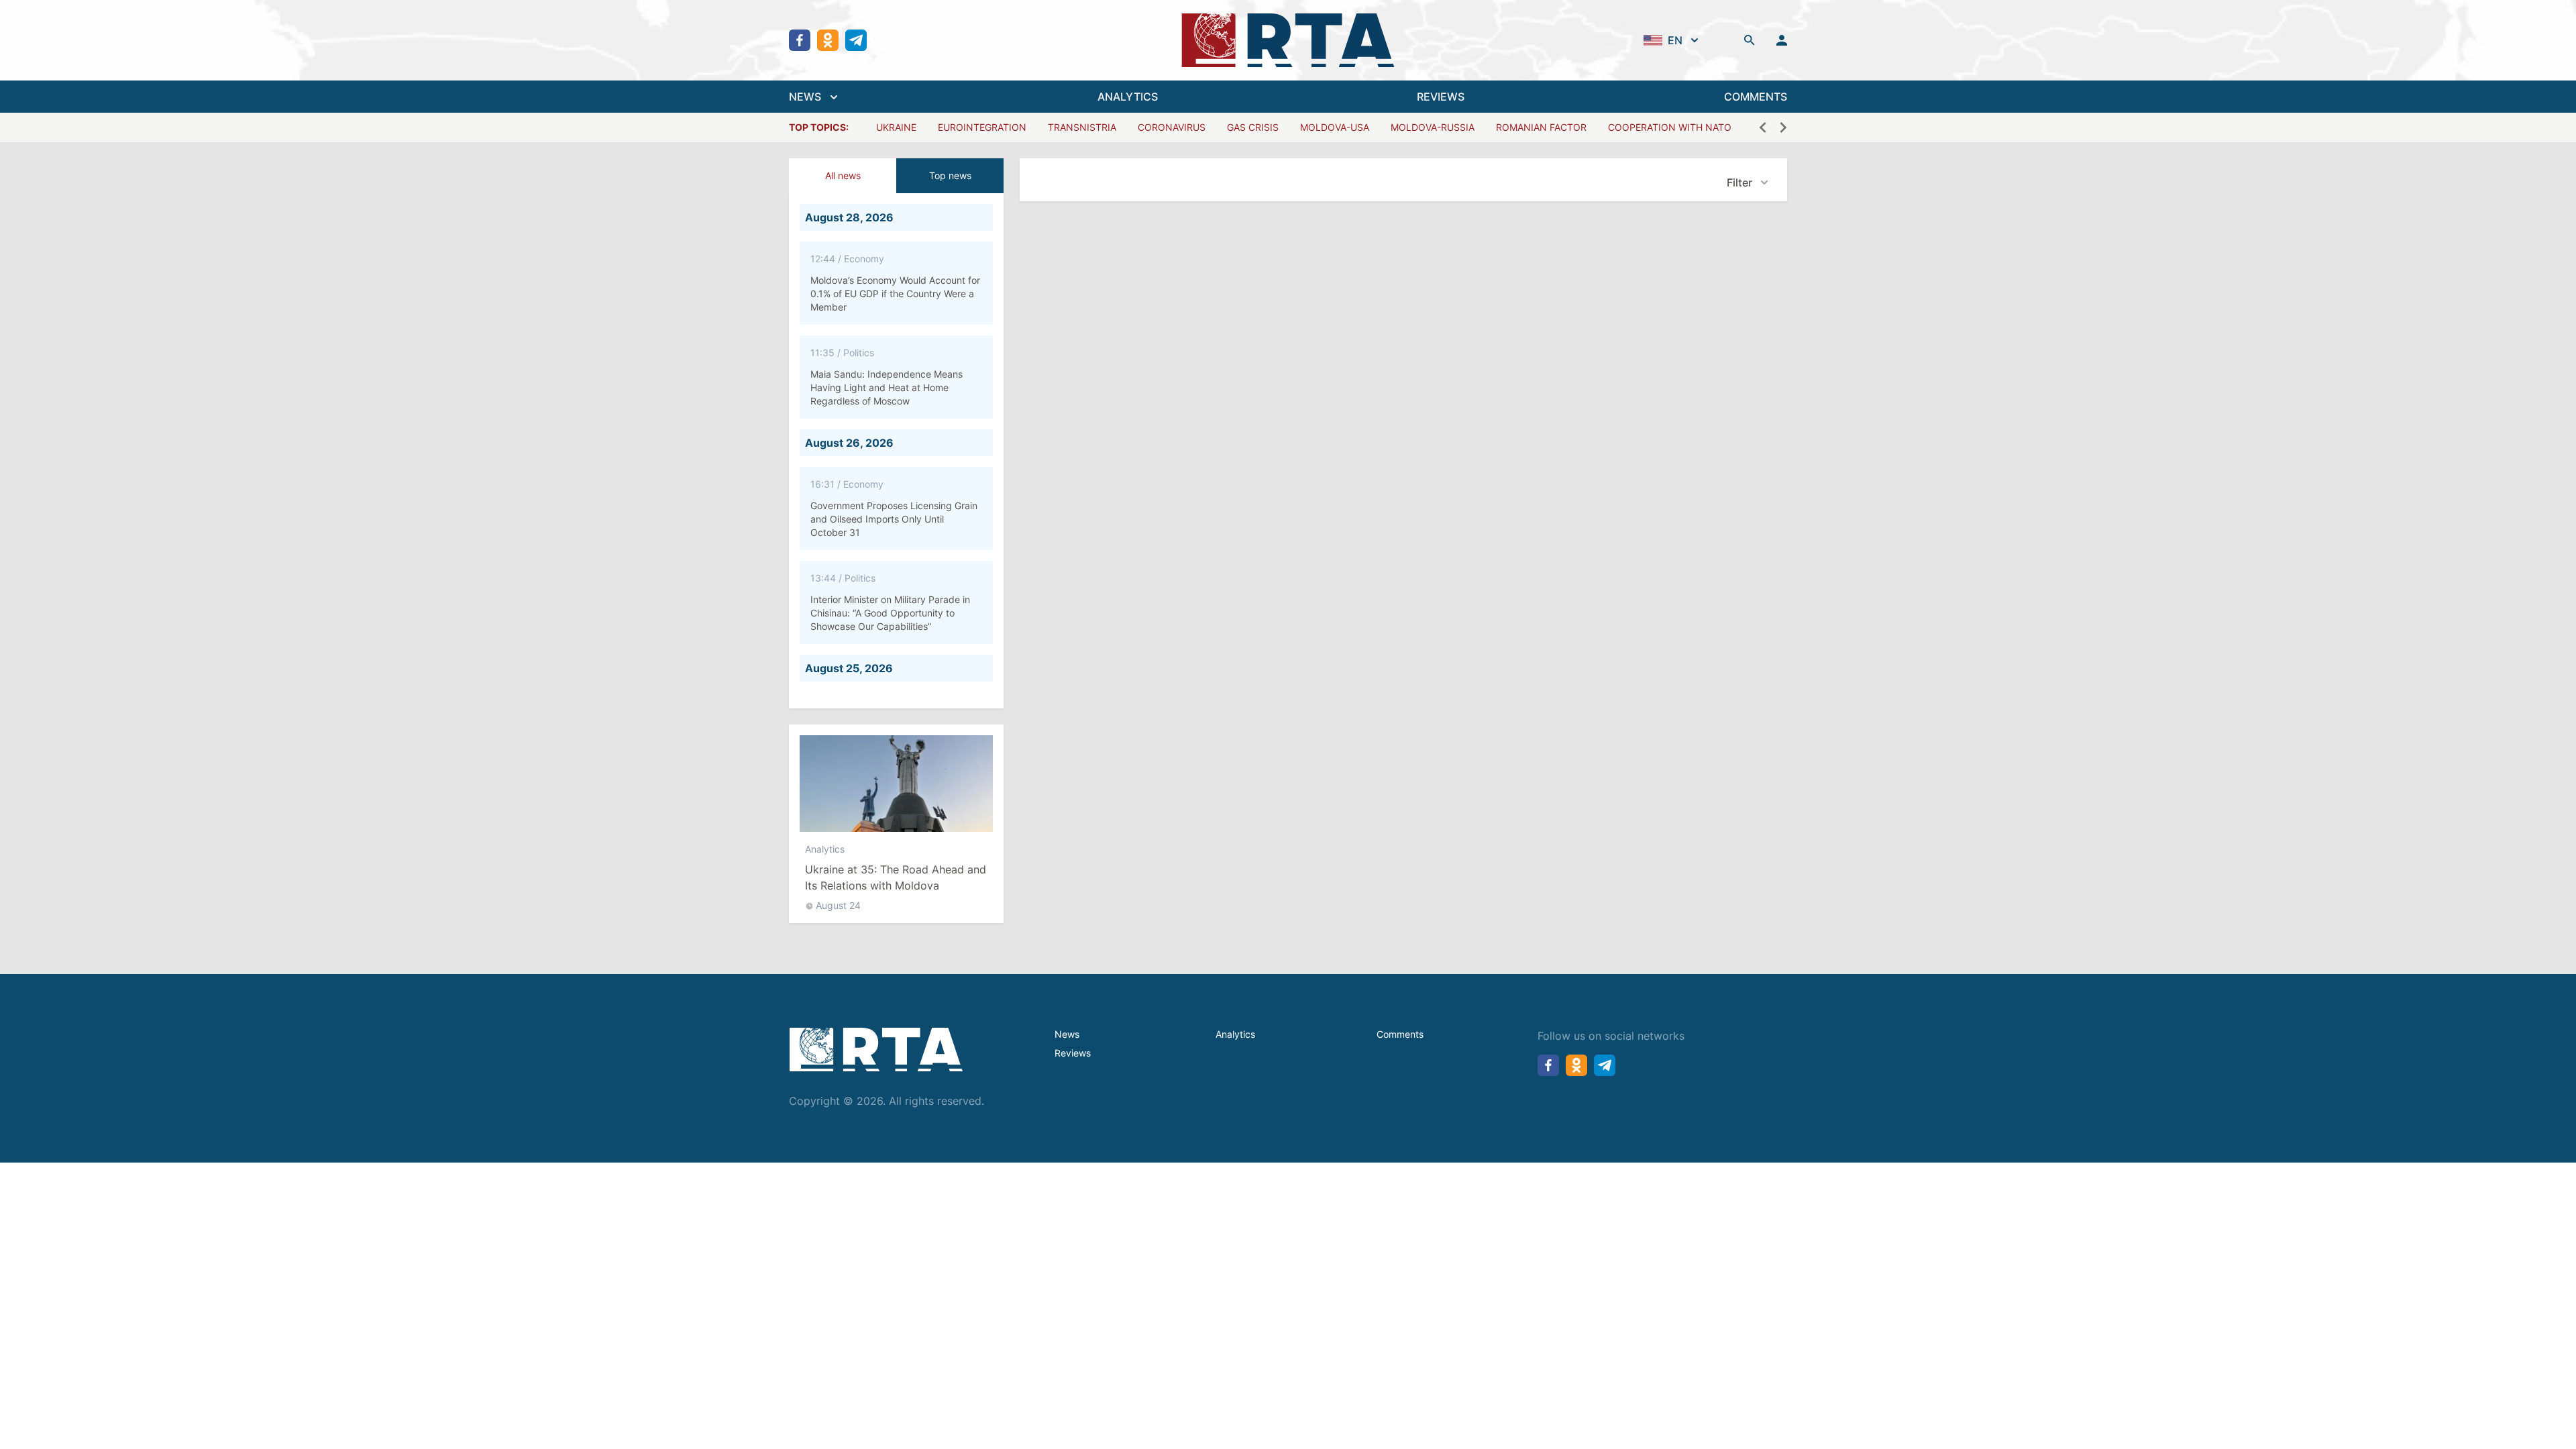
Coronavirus (1172, 127)
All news (843, 175)
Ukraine (896, 127)
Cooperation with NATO (1670, 127)
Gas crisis (1253, 127)
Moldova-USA (1335, 127)
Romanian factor (1541, 127)
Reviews (1073, 1053)
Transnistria (1082, 127)
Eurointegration (982, 127)
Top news (950, 175)
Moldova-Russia (1433, 127)
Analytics (825, 849)
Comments (1400, 1034)
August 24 (838, 905)
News (1067, 1034)
